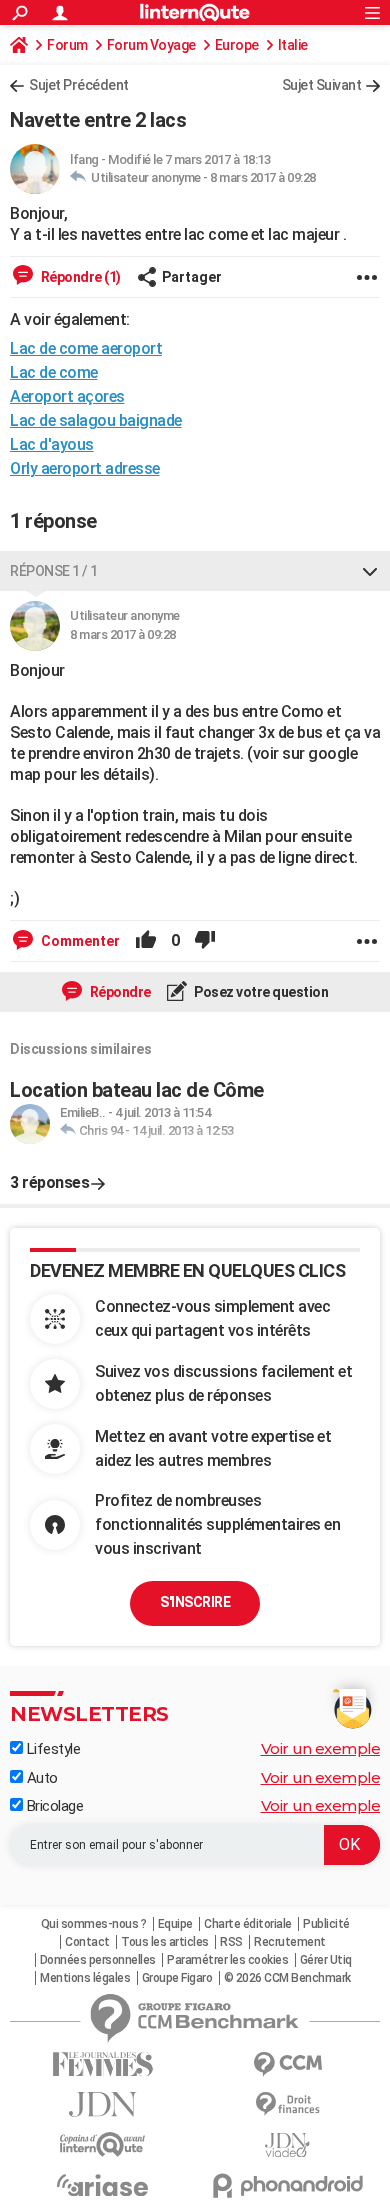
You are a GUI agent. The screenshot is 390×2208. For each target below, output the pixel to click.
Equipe (175, 1924)
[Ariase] (102, 2185)
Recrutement (290, 1942)
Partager (192, 277)
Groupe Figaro (177, 1978)
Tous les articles (165, 1942)
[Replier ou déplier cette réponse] (370, 571)
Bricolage (53, 1806)
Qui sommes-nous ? (94, 1924)
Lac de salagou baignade (96, 420)
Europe (237, 45)
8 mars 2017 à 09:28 (263, 177)
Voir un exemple (321, 1748)
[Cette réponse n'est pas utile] (205, 941)
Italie (293, 45)
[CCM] (287, 2064)
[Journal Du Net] (102, 2104)
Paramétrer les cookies (227, 1960)
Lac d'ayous (52, 444)
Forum (67, 45)
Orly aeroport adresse (85, 468)
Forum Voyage (151, 45)
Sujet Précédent (79, 85)
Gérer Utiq (326, 1960)
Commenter (79, 941)
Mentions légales (85, 1978)
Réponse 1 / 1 (54, 571)
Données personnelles (98, 1960)
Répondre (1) (79, 277)
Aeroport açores (67, 396)
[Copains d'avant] (102, 2144)
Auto (40, 1778)
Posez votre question (260, 992)
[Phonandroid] (287, 2185)
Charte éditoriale (248, 1924)
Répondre (119, 992)
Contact (87, 1942)
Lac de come (54, 372)
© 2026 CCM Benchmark (287, 1978)
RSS (231, 1942)
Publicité (326, 1924)
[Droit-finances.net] (287, 2104)
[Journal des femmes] (102, 2064)
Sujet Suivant (322, 85)
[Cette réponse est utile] (146, 941)
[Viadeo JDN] (287, 2145)
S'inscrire (195, 1602)
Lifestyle (51, 1749)
